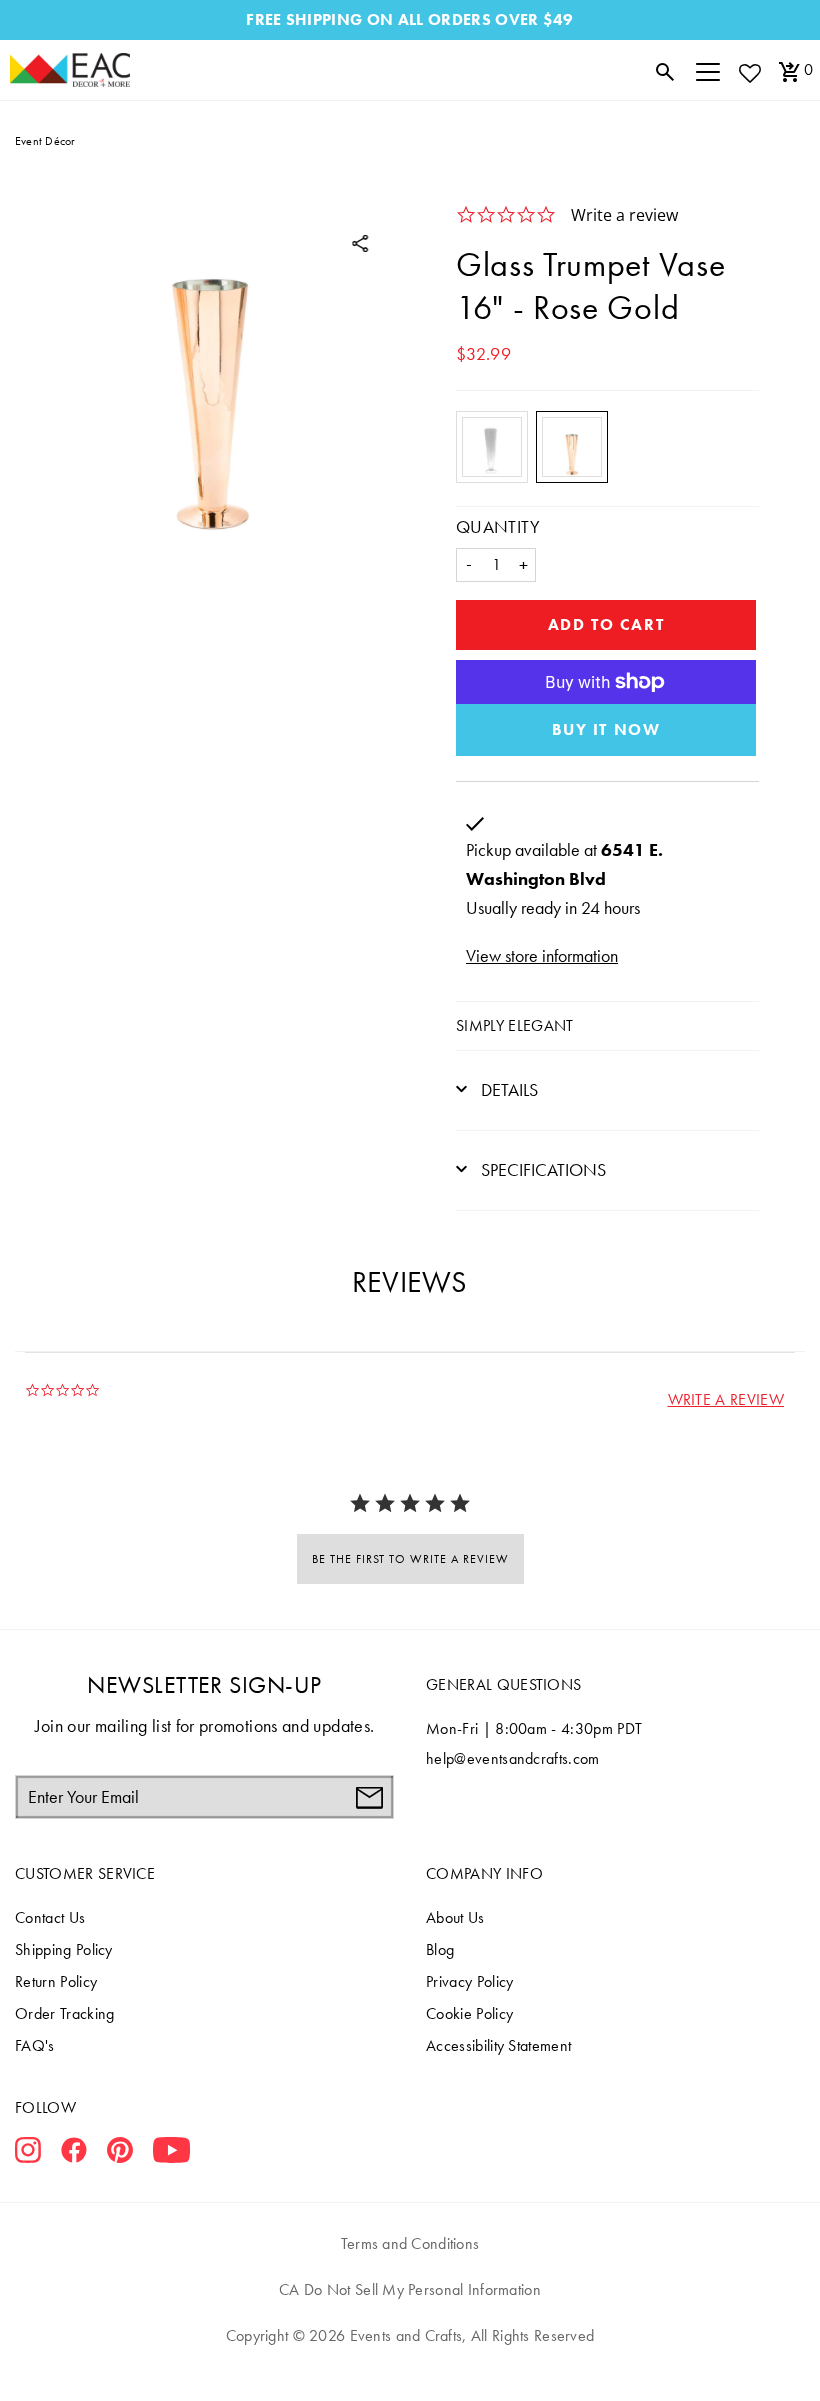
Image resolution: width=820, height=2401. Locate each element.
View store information (542, 955)
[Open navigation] (708, 70)
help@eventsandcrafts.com (513, 1758)
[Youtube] (171, 2154)
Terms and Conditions (410, 2243)
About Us (455, 1917)
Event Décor (45, 141)
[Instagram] (28, 2154)
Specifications (541, 1169)
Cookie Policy (469, 2013)
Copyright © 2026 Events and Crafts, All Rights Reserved (410, 2335)
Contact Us (50, 1917)
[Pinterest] (120, 2154)
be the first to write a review (410, 1559)
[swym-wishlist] (749, 72)
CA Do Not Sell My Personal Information (410, 2289)
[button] (726, 1399)
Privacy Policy (469, 1981)
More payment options (606, 730)
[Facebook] (74, 2154)
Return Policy (56, 1981)
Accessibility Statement (498, 2045)
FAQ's (35, 2045)
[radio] (492, 447)
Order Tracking (64, 2013)
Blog (440, 1949)
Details (507, 1089)
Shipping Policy (64, 1949)
